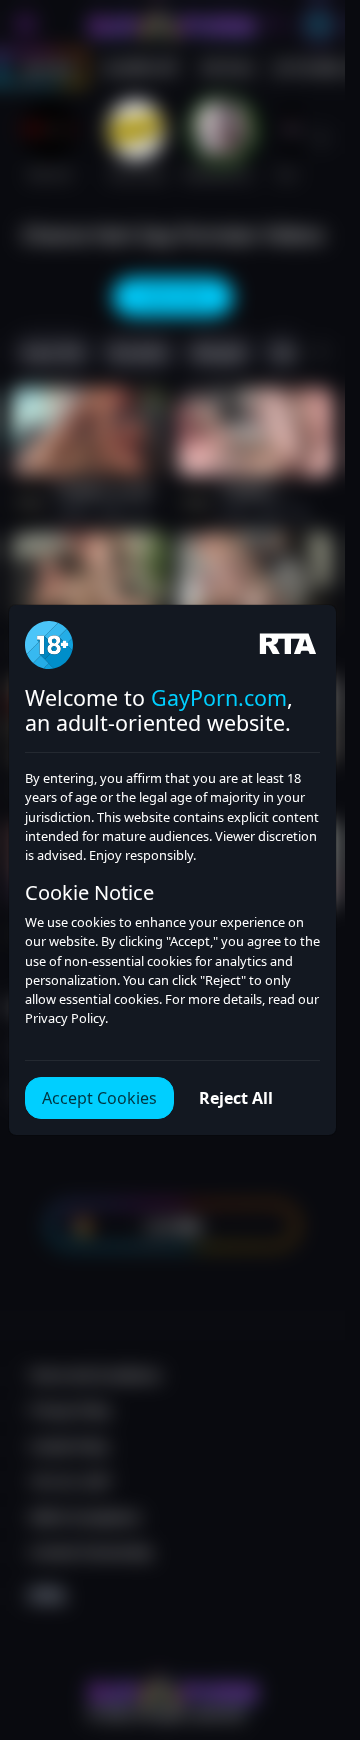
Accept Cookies (99, 1098)
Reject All (236, 1098)
